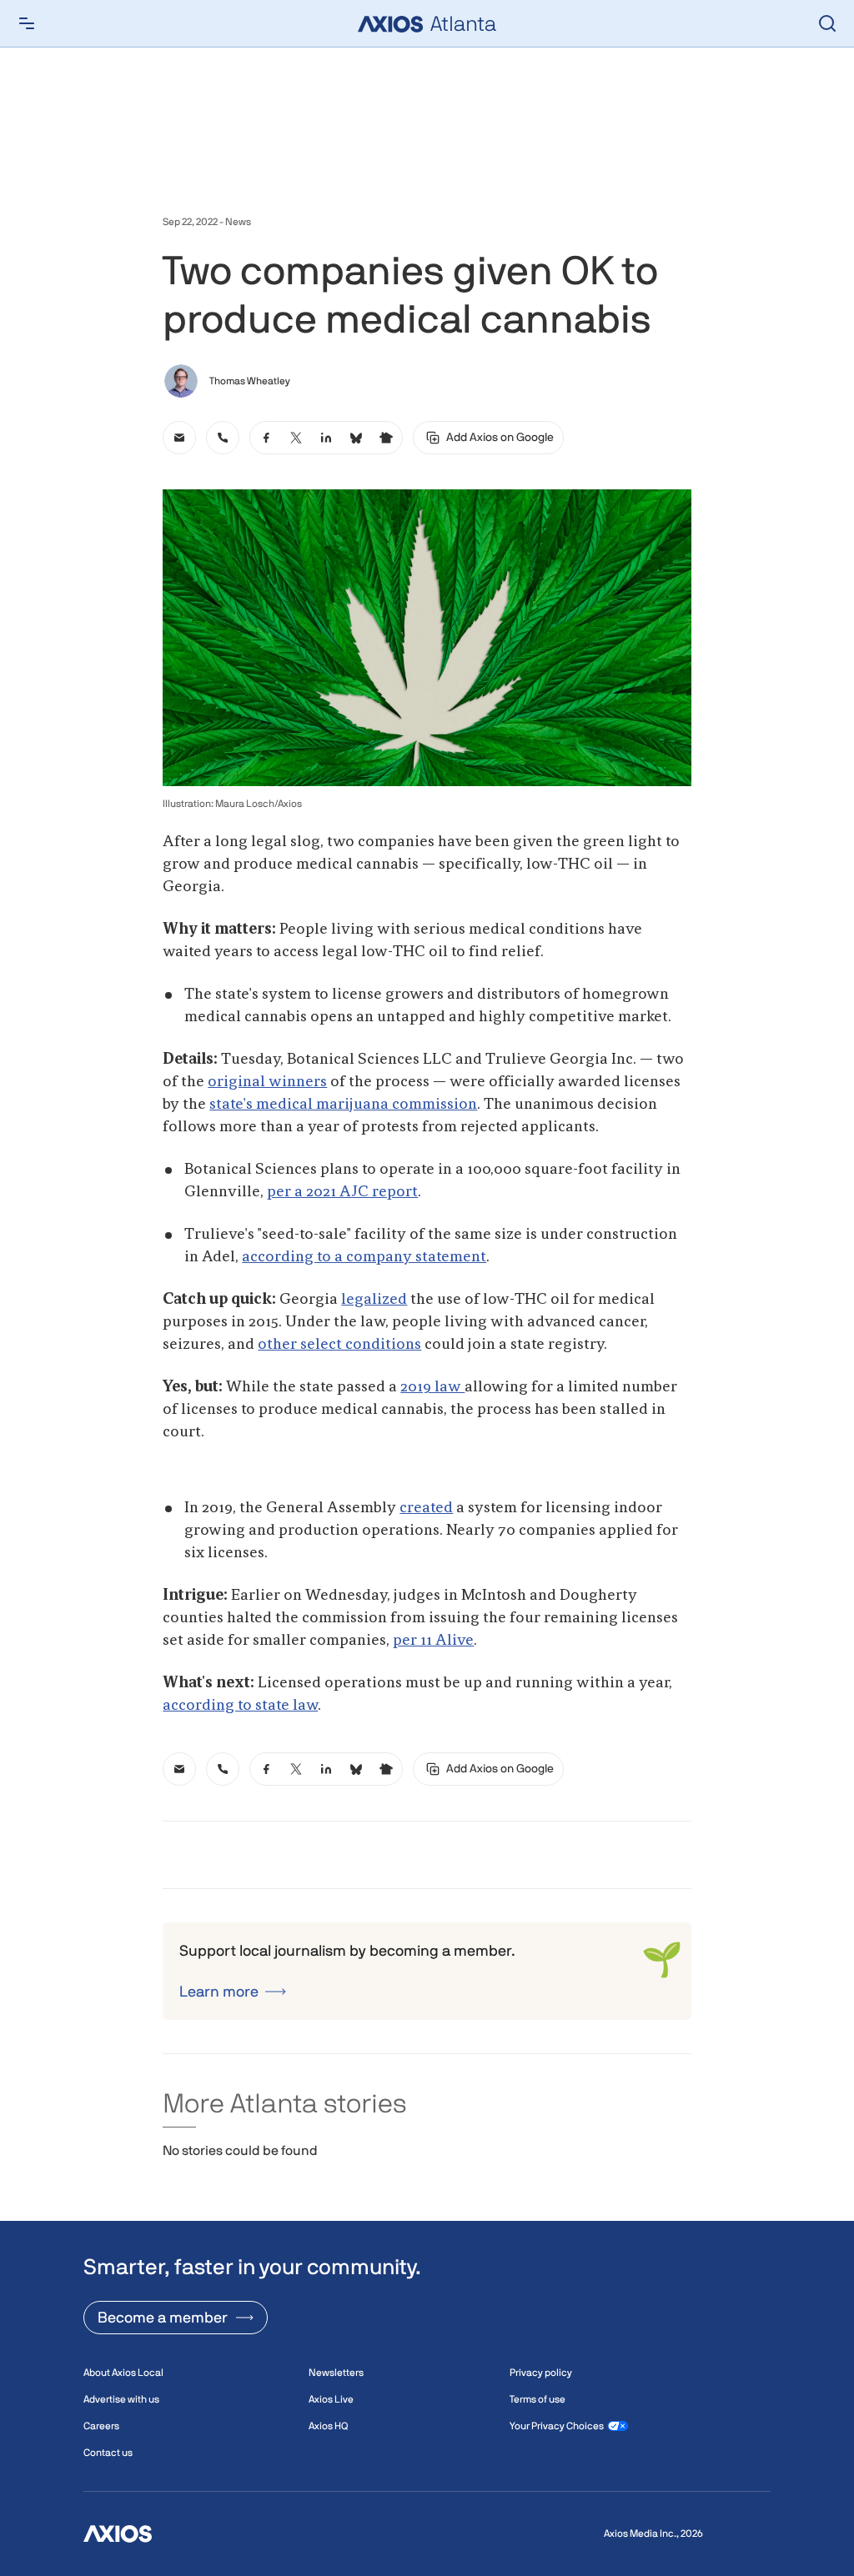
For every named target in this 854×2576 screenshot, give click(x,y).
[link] (179, 438)
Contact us (108, 2453)
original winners (267, 1082)
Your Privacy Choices (557, 2426)
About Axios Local (123, 2373)
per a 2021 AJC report (342, 1192)
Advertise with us (121, 2399)
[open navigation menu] (27, 23)
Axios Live (331, 2399)
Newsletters (336, 2373)
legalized (374, 1300)
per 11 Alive (433, 1641)
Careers (101, 2426)
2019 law (432, 1387)
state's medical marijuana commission (343, 1105)
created (426, 1508)
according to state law (240, 1706)
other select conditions (339, 1345)
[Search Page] (827, 23)
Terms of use (538, 2399)
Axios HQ (328, 2426)
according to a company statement (364, 1257)
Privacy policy (541, 2373)
